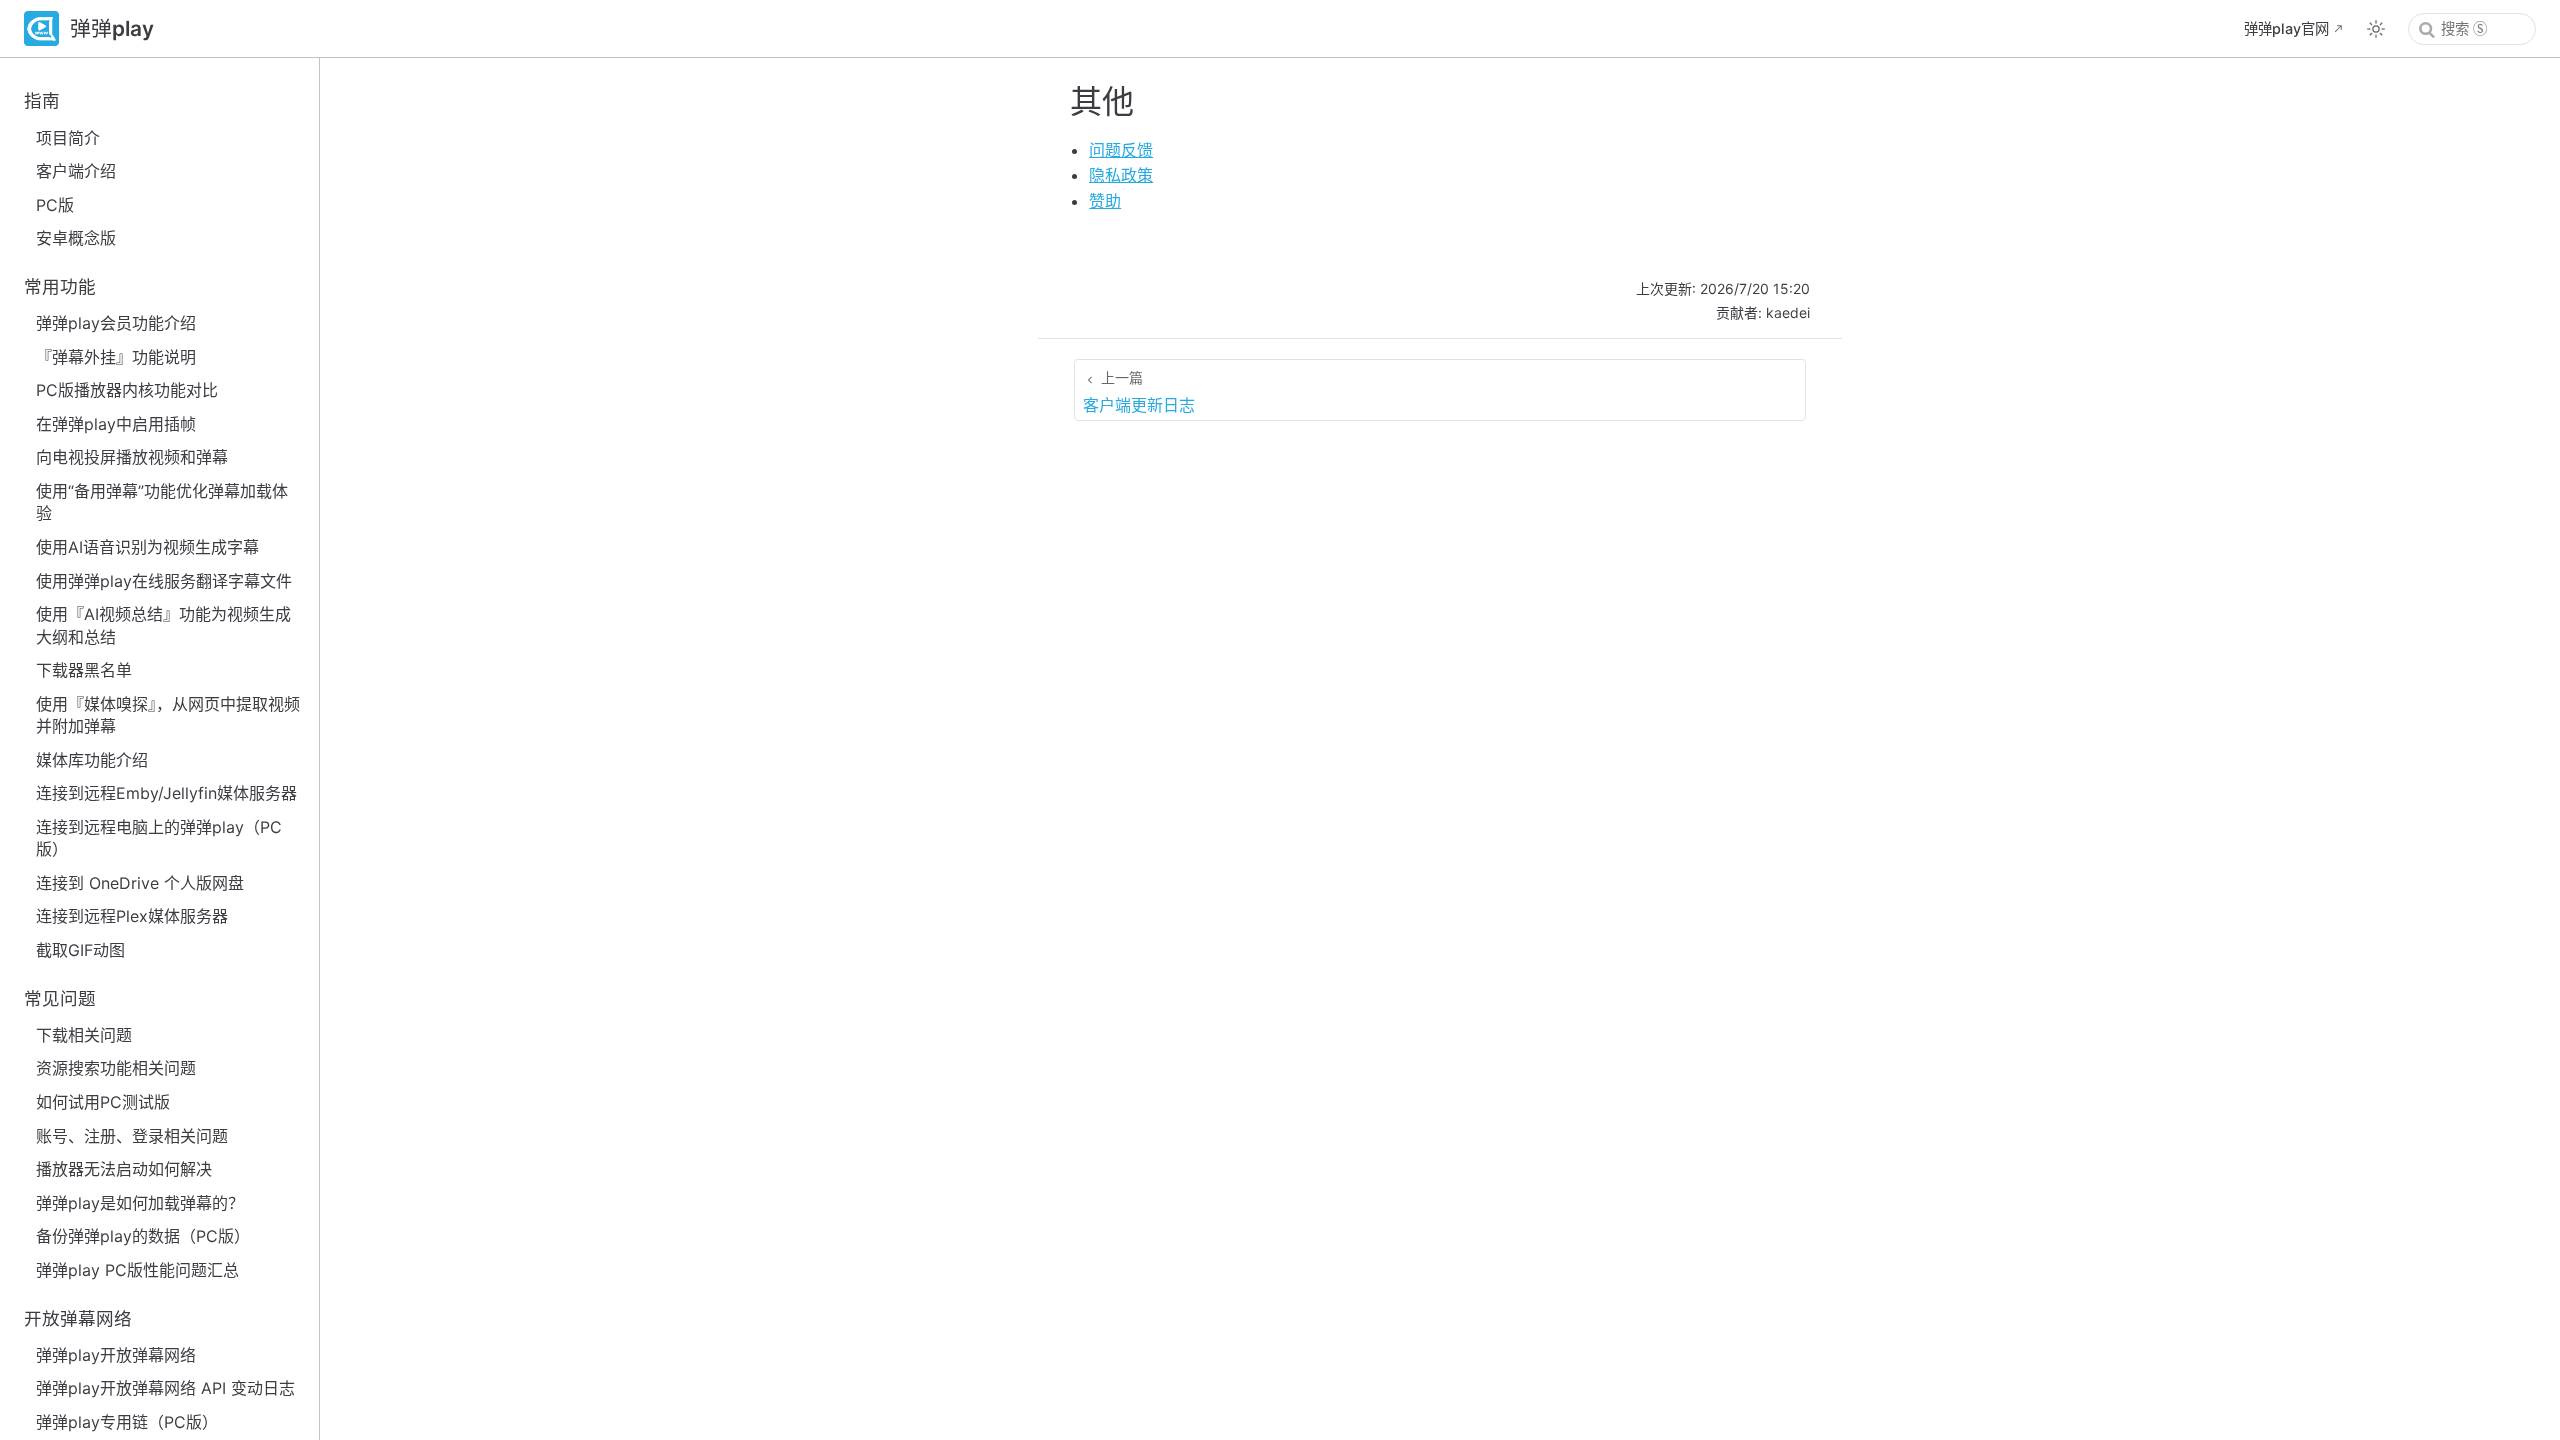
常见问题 (60, 998)
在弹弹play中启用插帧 (116, 424)
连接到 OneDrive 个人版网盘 (140, 883)
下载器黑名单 (84, 670)
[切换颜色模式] (2376, 29)
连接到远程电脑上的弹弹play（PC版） (159, 838)
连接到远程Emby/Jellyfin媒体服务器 (166, 793)
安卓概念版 (76, 238)
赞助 (1105, 201)
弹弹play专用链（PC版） (127, 1422)
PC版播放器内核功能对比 (127, 390)
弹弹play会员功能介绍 (116, 323)
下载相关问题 (84, 1035)
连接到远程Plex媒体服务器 (132, 916)
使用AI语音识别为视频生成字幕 (147, 547)
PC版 (55, 205)
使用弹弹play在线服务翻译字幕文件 (164, 581)
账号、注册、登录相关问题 (132, 1136)
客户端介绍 (76, 171)
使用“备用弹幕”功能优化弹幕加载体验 (162, 502)
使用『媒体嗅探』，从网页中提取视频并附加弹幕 (168, 715)
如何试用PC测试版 (103, 1102)
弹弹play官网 (2286, 28)
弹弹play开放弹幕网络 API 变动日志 (165, 1388)
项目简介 (68, 138)
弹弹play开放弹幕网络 (116, 1355)
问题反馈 (1121, 150)
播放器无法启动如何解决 (124, 1169)
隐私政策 (1121, 175)
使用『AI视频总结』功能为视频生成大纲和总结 (163, 625)
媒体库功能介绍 (92, 760)
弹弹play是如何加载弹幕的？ (140, 1203)
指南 (42, 100)
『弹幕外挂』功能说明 (116, 357)
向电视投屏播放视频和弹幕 (132, 457)
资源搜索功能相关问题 (116, 1068)
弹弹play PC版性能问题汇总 (137, 1270)
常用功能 (60, 286)
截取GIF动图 (80, 950)
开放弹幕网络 (78, 1318)
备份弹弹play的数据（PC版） (143, 1236)
